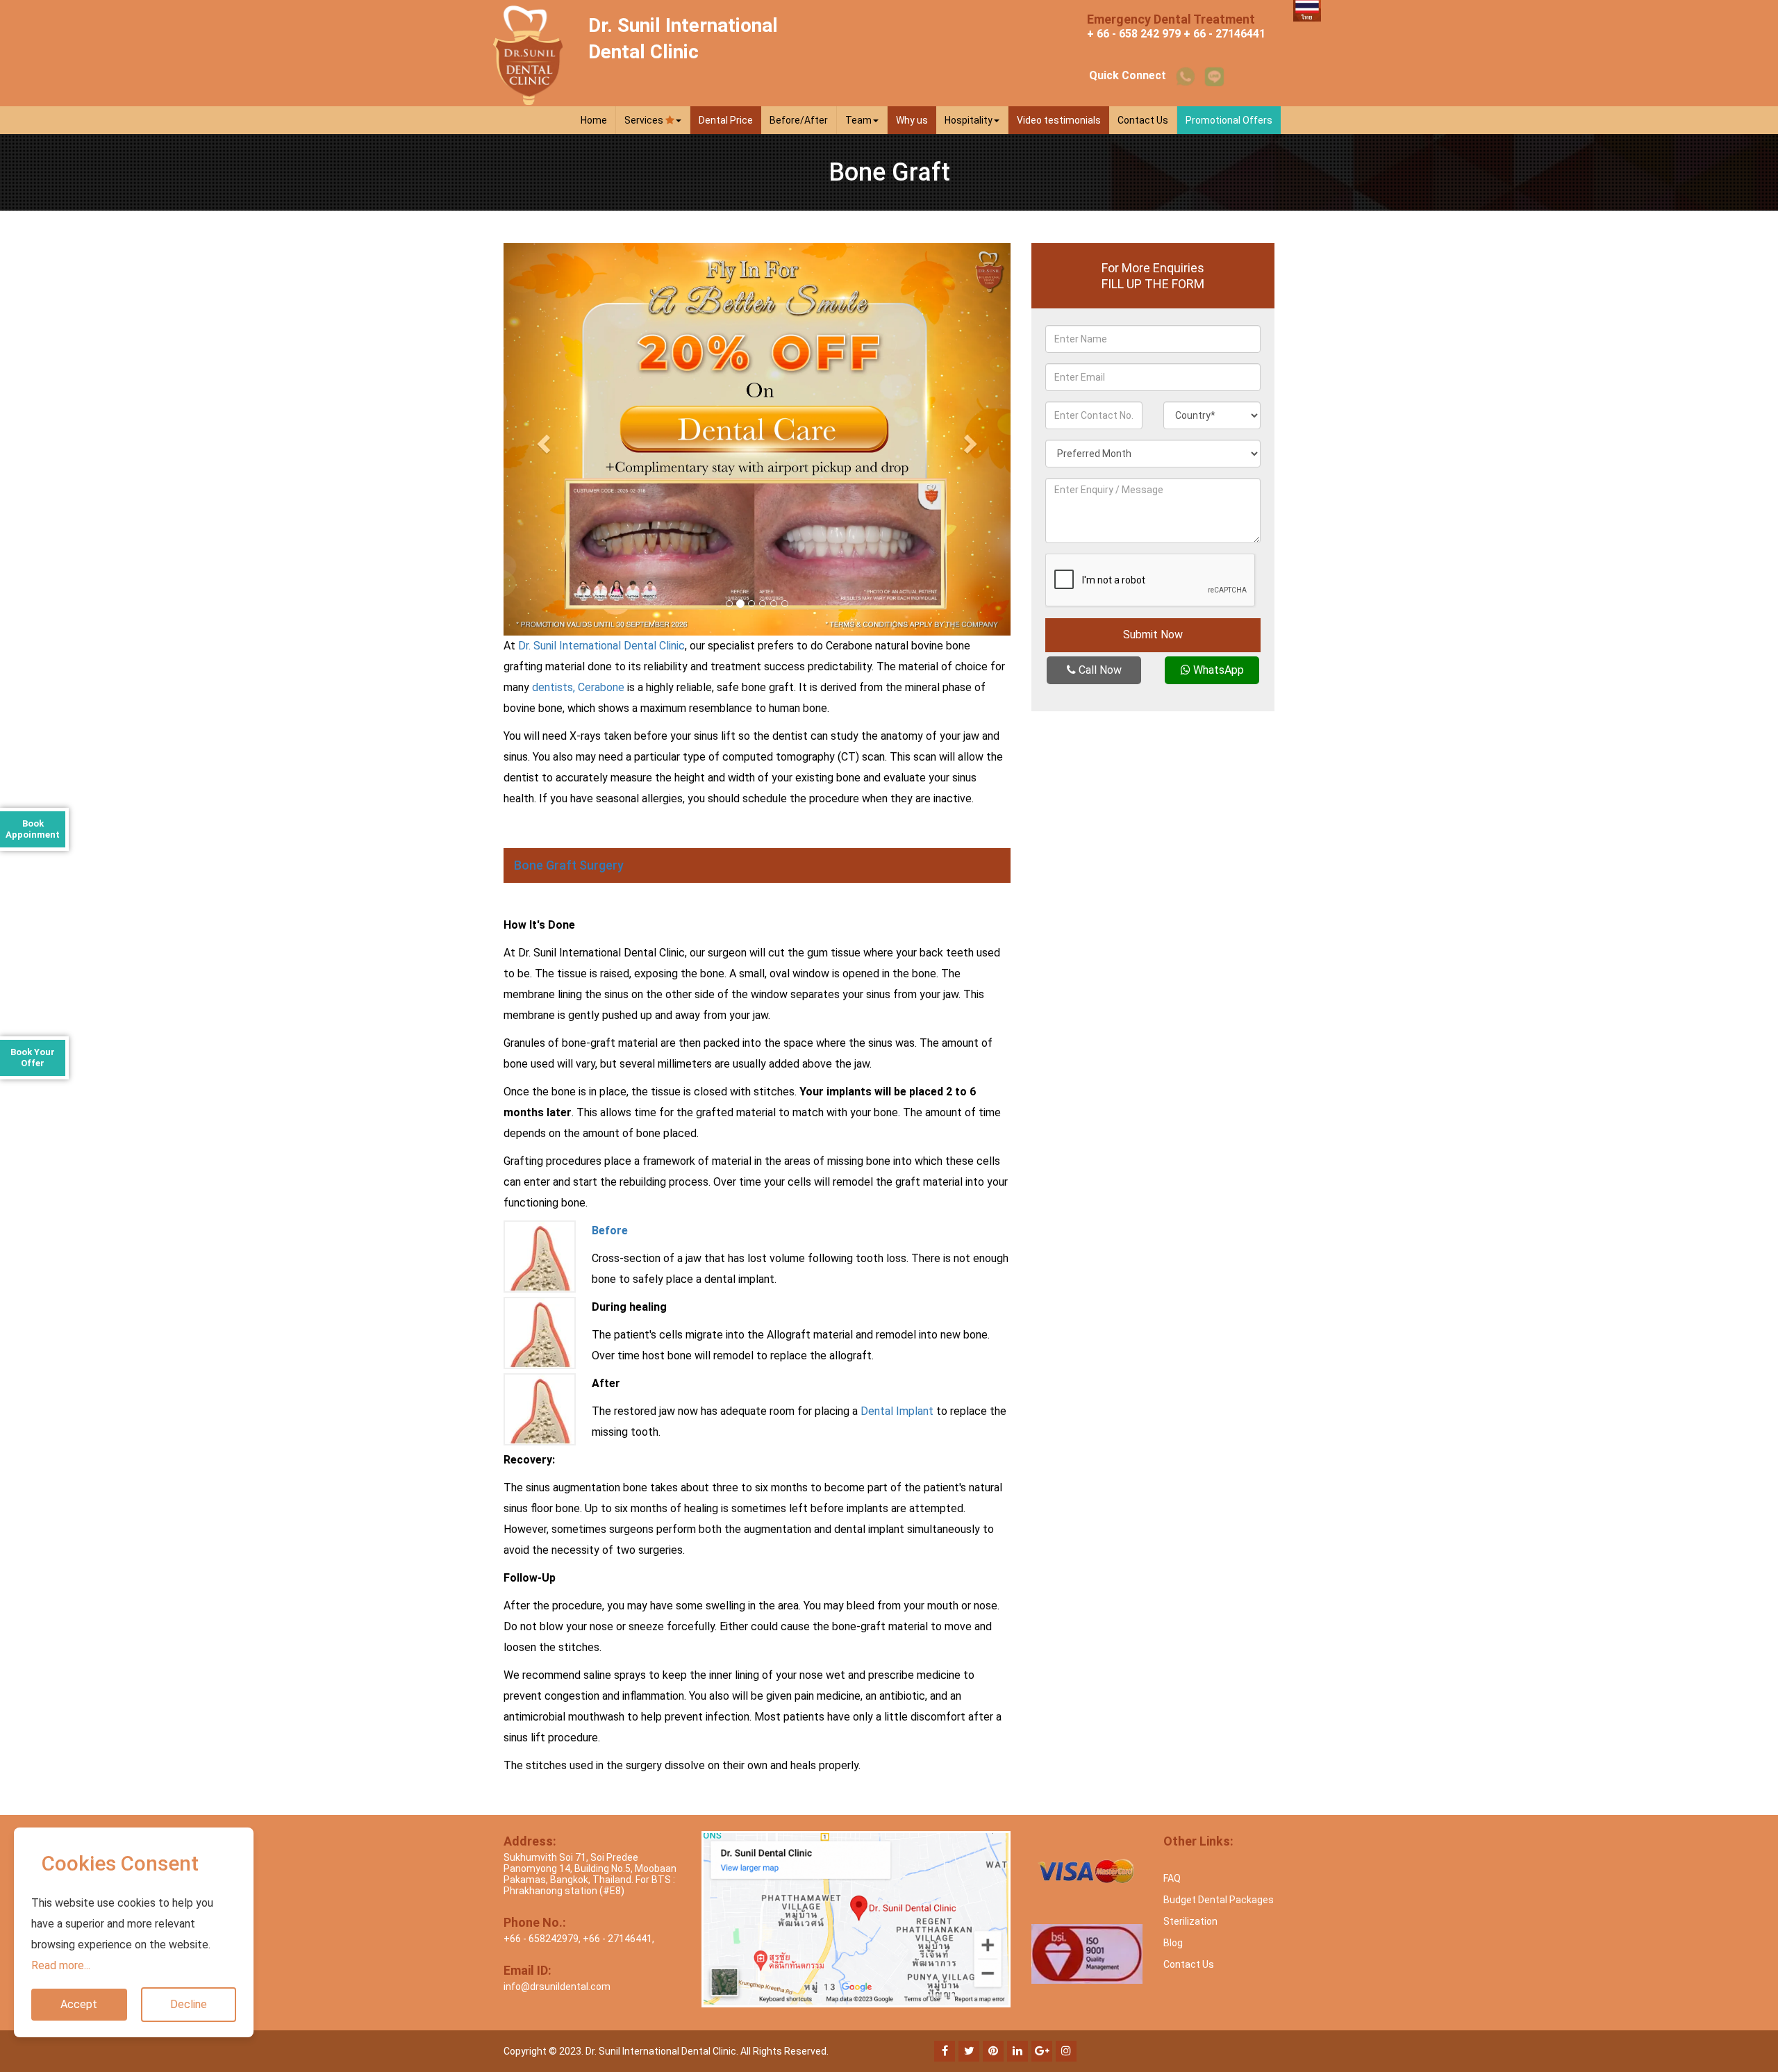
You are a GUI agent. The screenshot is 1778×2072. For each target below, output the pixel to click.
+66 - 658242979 (541, 1939)
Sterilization (1190, 1921)
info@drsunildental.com (557, 1987)
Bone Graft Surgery (569, 865)
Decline (189, 2004)
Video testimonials (1059, 120)
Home (594, 120)
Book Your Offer (33, 1058)
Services (645, 120)
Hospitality (969, 120)
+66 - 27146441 (617, 1939)
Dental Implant (897, 1411)
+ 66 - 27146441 (1224, 34)
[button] (542, 439)
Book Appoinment (33, 829)
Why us (912, 120)
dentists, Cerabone (578, 687)
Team (858, 120)
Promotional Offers (1229, 120)
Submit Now (1153, 635)
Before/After (799, 120)
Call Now (1099, 670)
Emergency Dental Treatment (1171, 19)
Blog (1173, 1943)
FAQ (1172, 1878)
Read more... (61, 1965)
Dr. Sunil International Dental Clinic (601, 646)
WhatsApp (1217, 670)
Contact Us (1143, 120)
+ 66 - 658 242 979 (1134, 34)
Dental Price (726, 120)
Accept (79, 2004)
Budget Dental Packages (1219, 1900)
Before (610, 1230)
